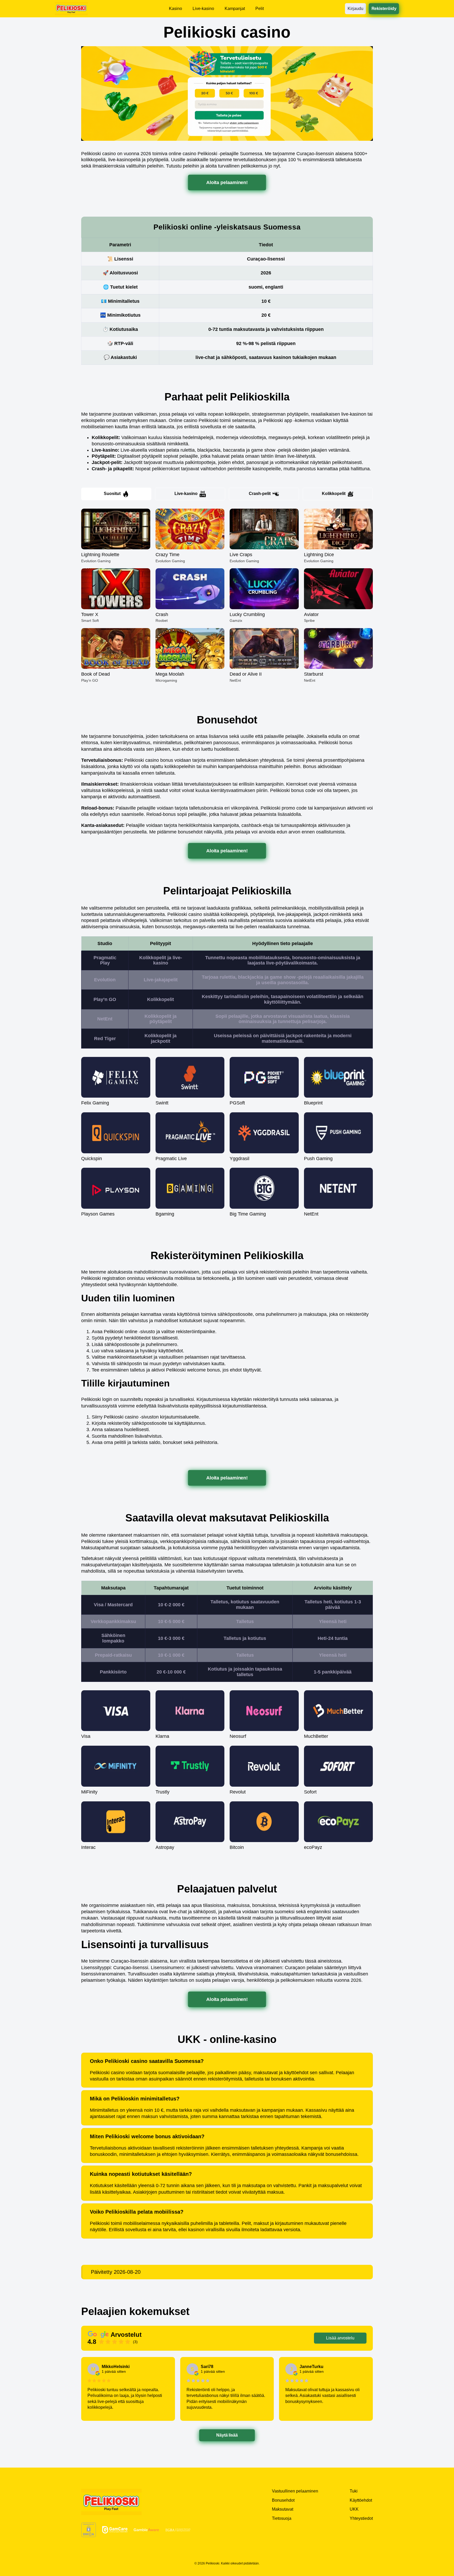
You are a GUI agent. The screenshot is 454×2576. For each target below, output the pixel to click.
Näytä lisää (227, 2435)
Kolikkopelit (334, 494)
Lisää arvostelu (340, 2338)
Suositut (112, 494)
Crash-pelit (260, 494)
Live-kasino (186, 494)
